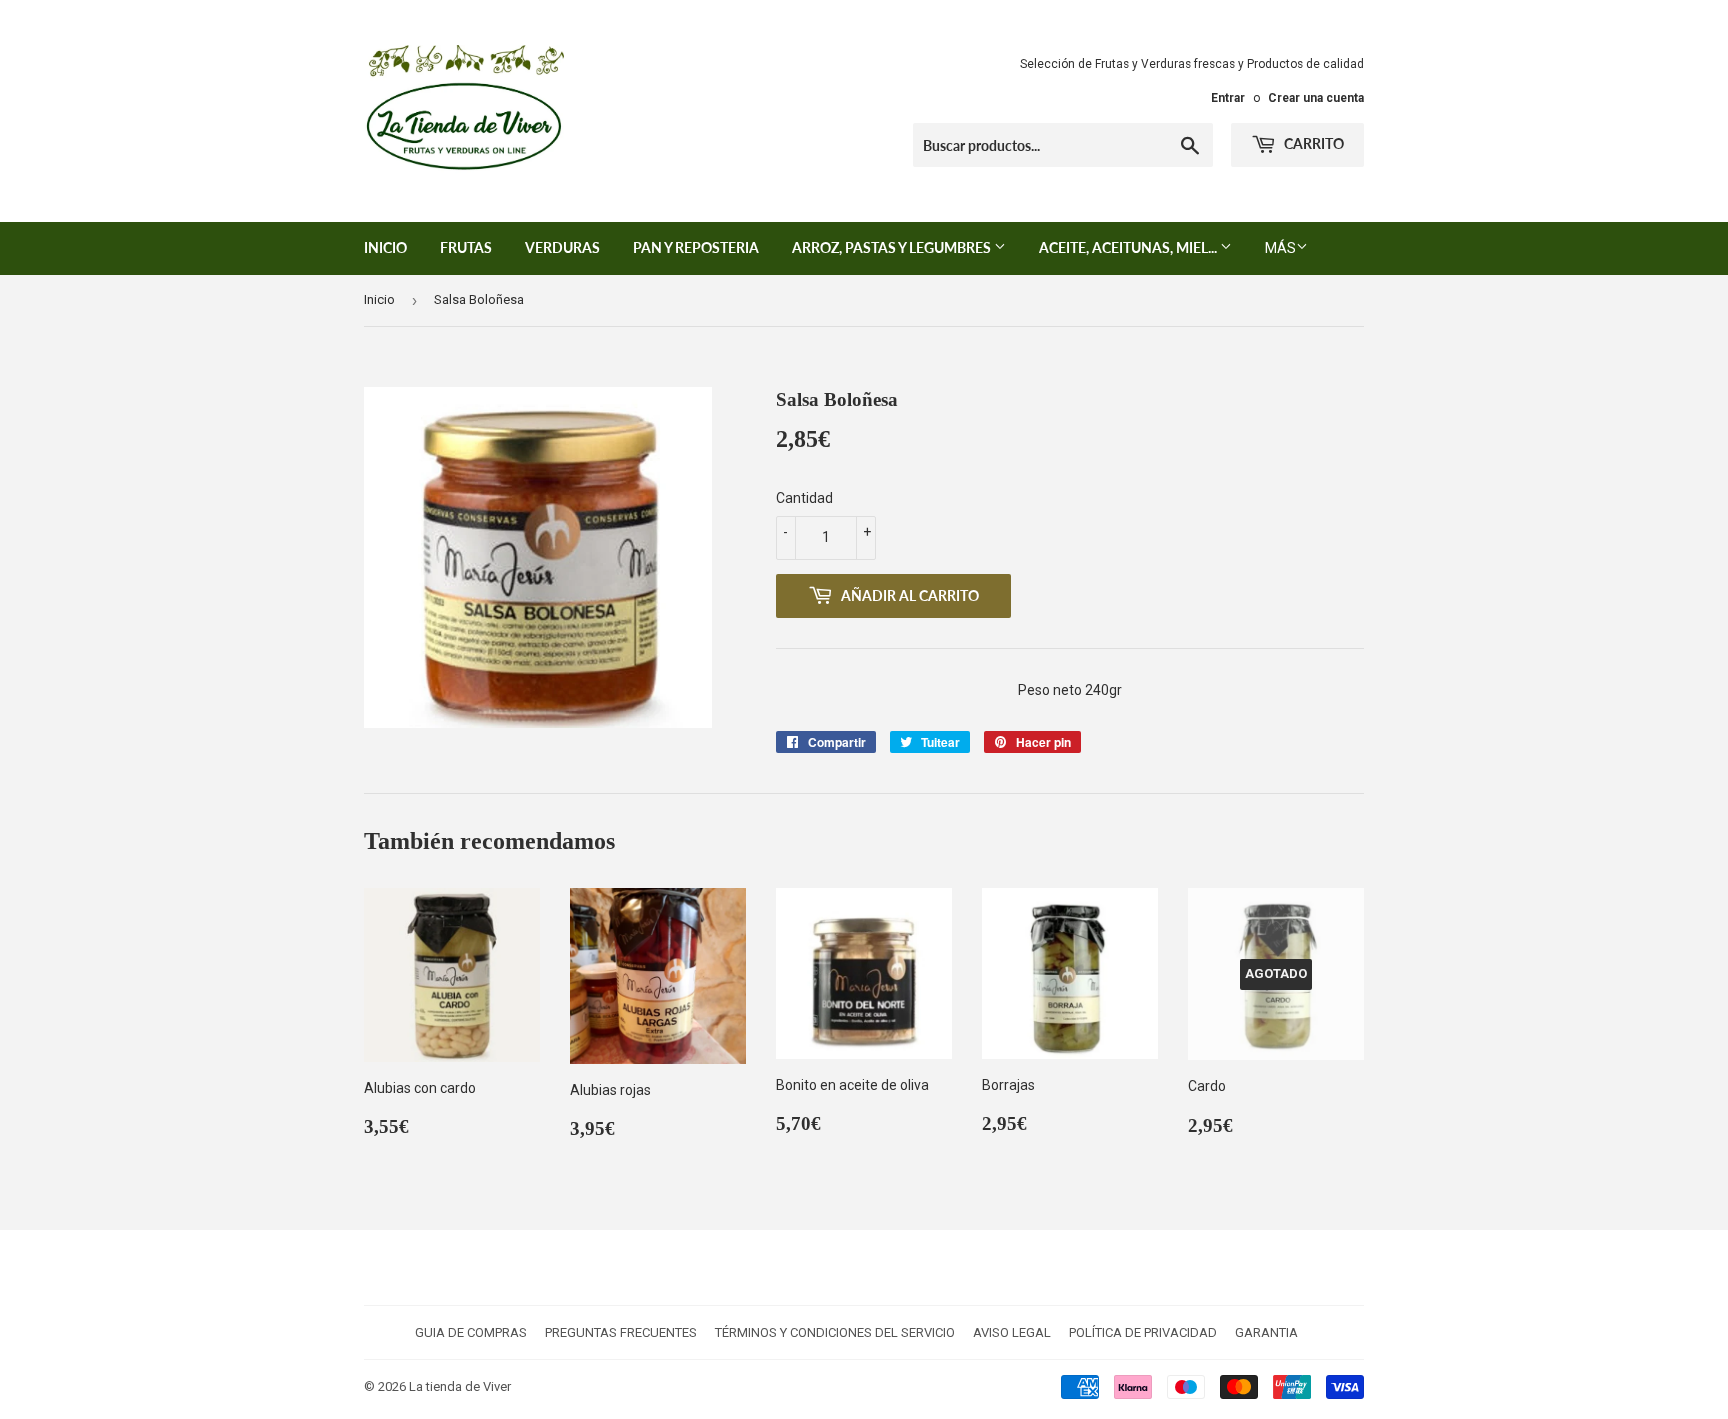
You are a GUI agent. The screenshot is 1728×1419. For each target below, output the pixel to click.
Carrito (1312, 143)
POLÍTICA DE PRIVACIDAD (1143, 1332)
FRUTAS (466, 247)
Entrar (1228, 98)
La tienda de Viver (460, 1386)
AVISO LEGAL (1012, 1332)
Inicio (379, 299)
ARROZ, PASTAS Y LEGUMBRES (893, 247)
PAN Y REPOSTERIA (696, 247)
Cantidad (804, 498)
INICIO (385, 247)
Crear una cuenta (1316, 98)
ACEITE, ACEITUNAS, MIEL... (1129, 247)
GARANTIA (1266, 1332)
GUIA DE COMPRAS (471, 1332)
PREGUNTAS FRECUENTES (621, 1332)
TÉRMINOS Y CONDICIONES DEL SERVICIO (835, 1332)
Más (1280, 248)
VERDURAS (562, 247)
